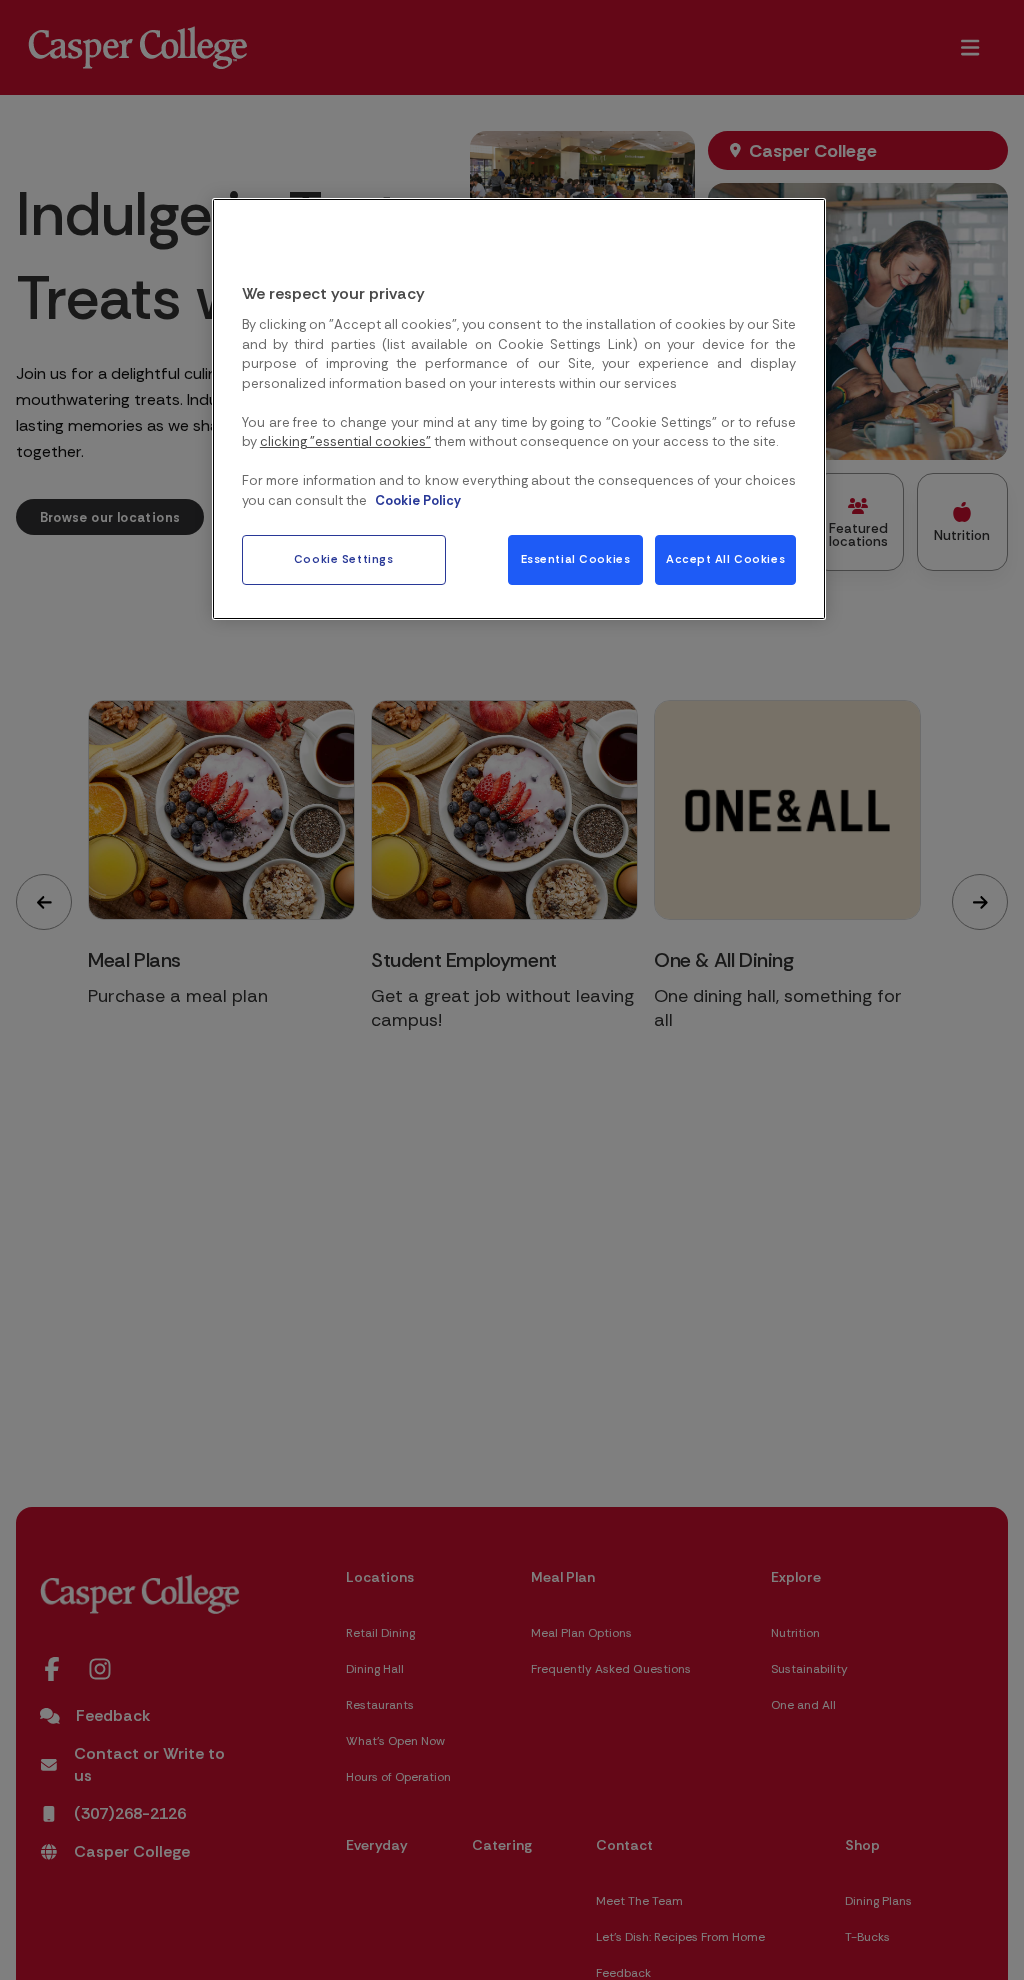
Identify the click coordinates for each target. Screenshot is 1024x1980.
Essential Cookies (576, 559)
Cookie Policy (418, 500)
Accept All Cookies (725, 559)
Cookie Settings (344, 559)
